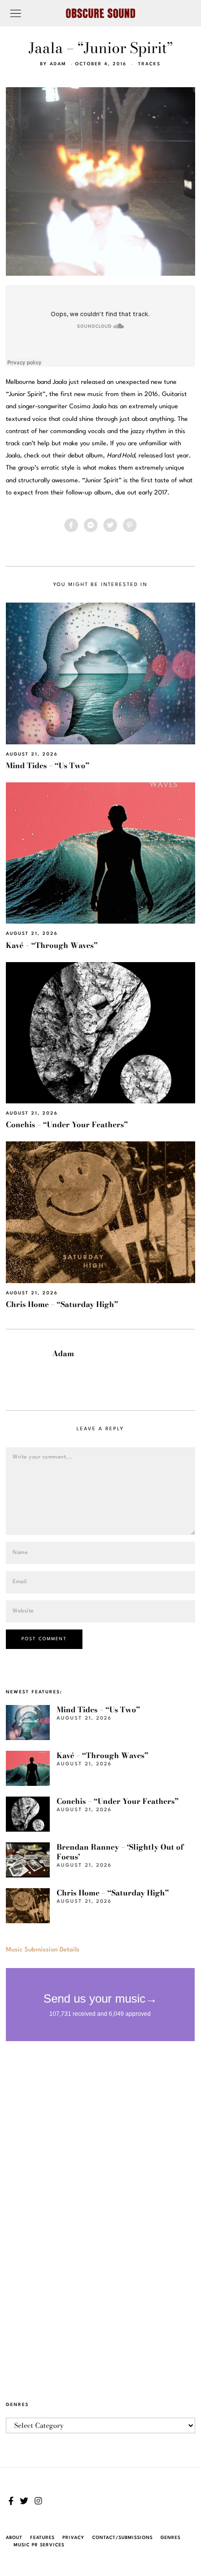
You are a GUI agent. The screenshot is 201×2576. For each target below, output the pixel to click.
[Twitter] (110, 525)
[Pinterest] (130, 525)
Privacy (73, 2538)
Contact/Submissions (122, 2538)
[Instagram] (38, 2501)
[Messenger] (91, 525)
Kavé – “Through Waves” (52, 945)
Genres (171, 2538)
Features (42, 2538)
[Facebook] (71, 525)
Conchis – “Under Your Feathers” (67, 1125)
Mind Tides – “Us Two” (48, 766)
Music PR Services (39, 2545)
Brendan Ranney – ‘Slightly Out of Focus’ (120, 1852)
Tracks (149, 64)
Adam (58, 64)
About (14, 2538)
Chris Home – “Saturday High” (62, 1304)
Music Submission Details (43, 1950)
